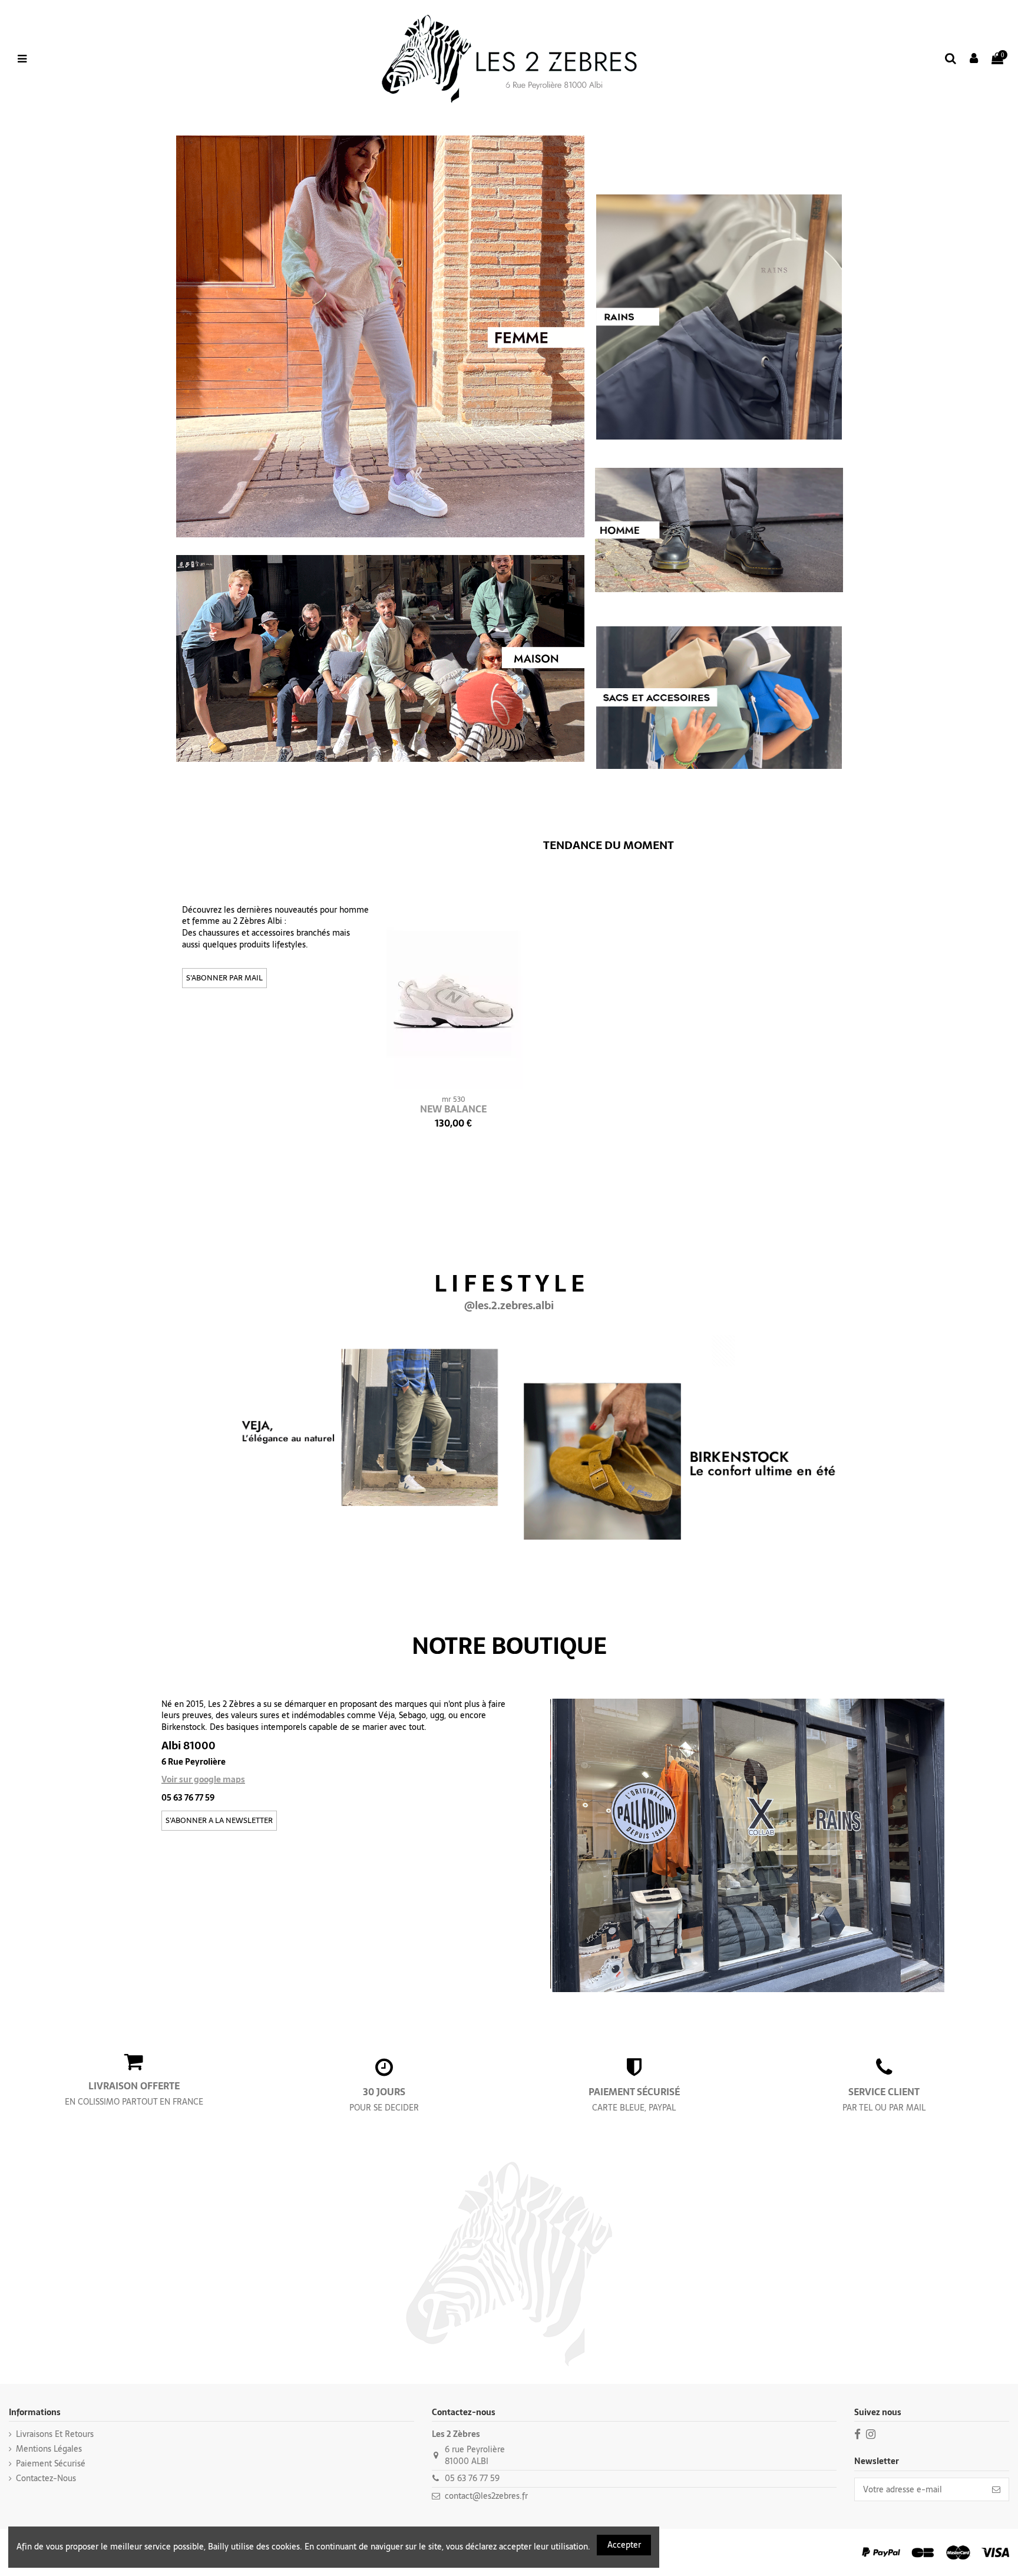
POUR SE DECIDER (384, 2108)
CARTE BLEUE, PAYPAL (634, 2108)
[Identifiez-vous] (974, 59)
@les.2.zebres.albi (509, 1306)
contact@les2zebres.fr (486, 2496)
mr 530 (454, 1099)
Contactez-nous (46, 2479)
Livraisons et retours (55, 2435)
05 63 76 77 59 (472, 2478)
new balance (453, 1109)
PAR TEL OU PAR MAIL (884, 2108)
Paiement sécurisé (51, 2464)
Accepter (624, 2545)
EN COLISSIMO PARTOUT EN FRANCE (134, 2102)
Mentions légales (49, 2449)
